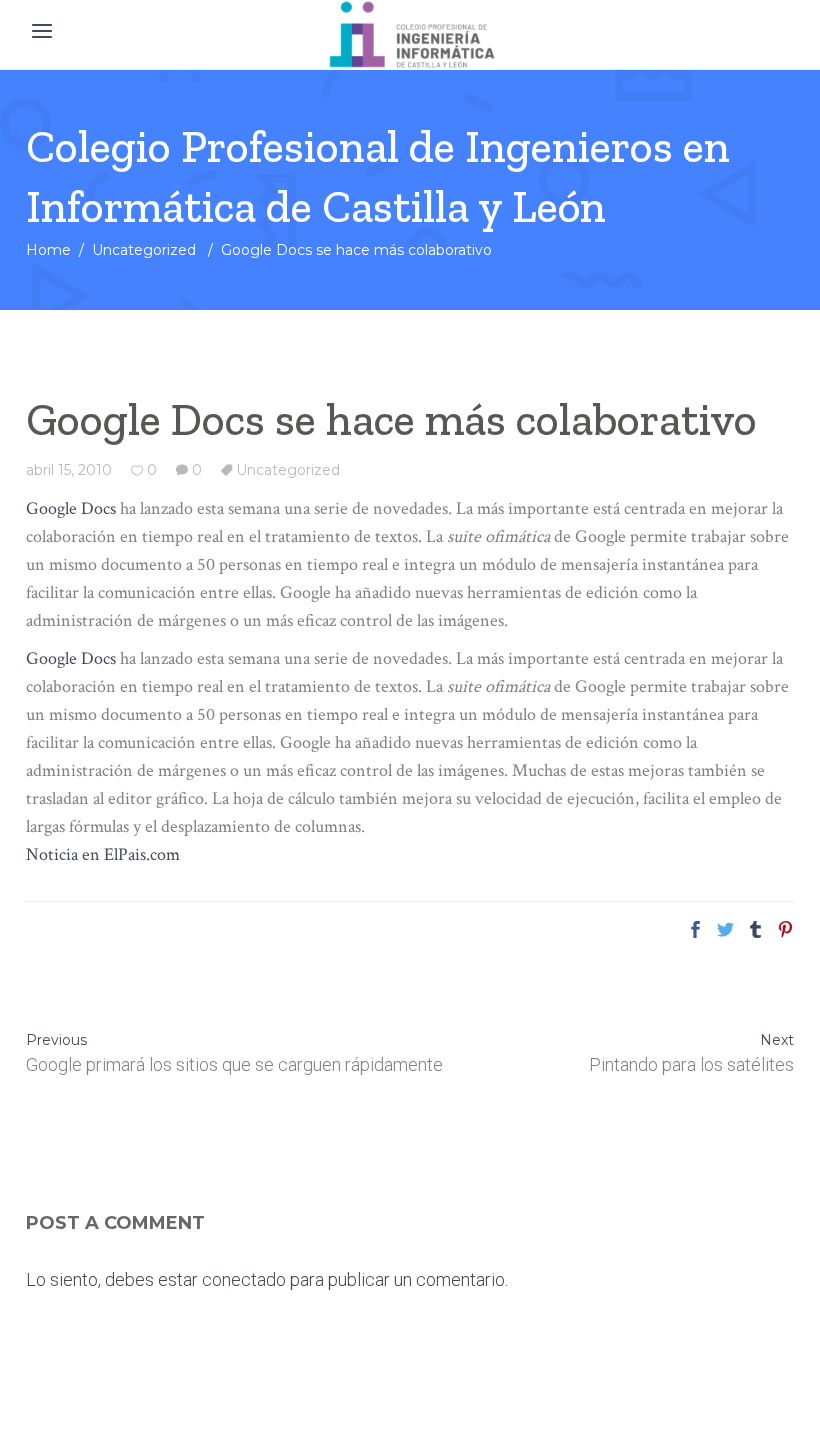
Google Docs (71, 508)
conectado (244, 1279)
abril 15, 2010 (69, 470)
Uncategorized (144, 250)
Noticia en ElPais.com (103, 854)
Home (48, 250)
